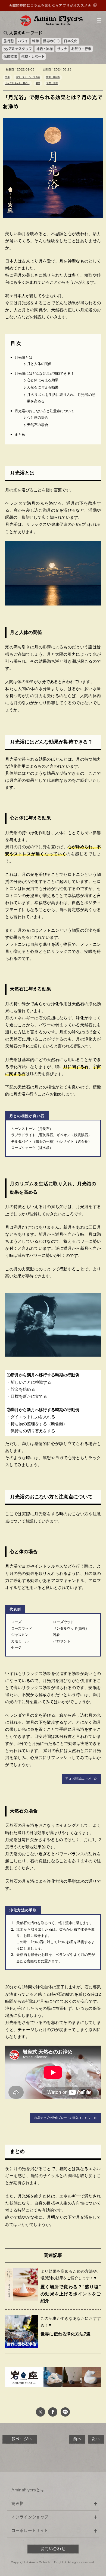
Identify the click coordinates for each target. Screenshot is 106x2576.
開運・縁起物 (53, 77)
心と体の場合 (37, 417)
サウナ (62, 49)
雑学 (35, 41)
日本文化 (71, 41)
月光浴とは (23, 358)
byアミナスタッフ (18, 49)
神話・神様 (44, 49)
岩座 (7, 77)
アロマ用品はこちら (79, 1779)
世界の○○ (51, 41)
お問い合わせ (53, 2549)
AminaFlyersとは (28, 2490)
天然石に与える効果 (43, 387)
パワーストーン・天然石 (28, 77)
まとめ (20, 435)
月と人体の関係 (39, 364)
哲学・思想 (52, 84)
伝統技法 (10, 56)
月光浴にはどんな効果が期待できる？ (44, 374)
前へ (77, 2439)
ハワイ (23, 41)
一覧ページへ (20, 2439)
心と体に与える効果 (43, 380)
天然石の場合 (37, 425)
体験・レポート (33, 56)
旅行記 (9, 41)
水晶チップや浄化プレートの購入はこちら (64, 2118)
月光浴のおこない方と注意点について (44, 411)
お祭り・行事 (81, 49)
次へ (96, 2439)
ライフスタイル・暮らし (17, 84)
